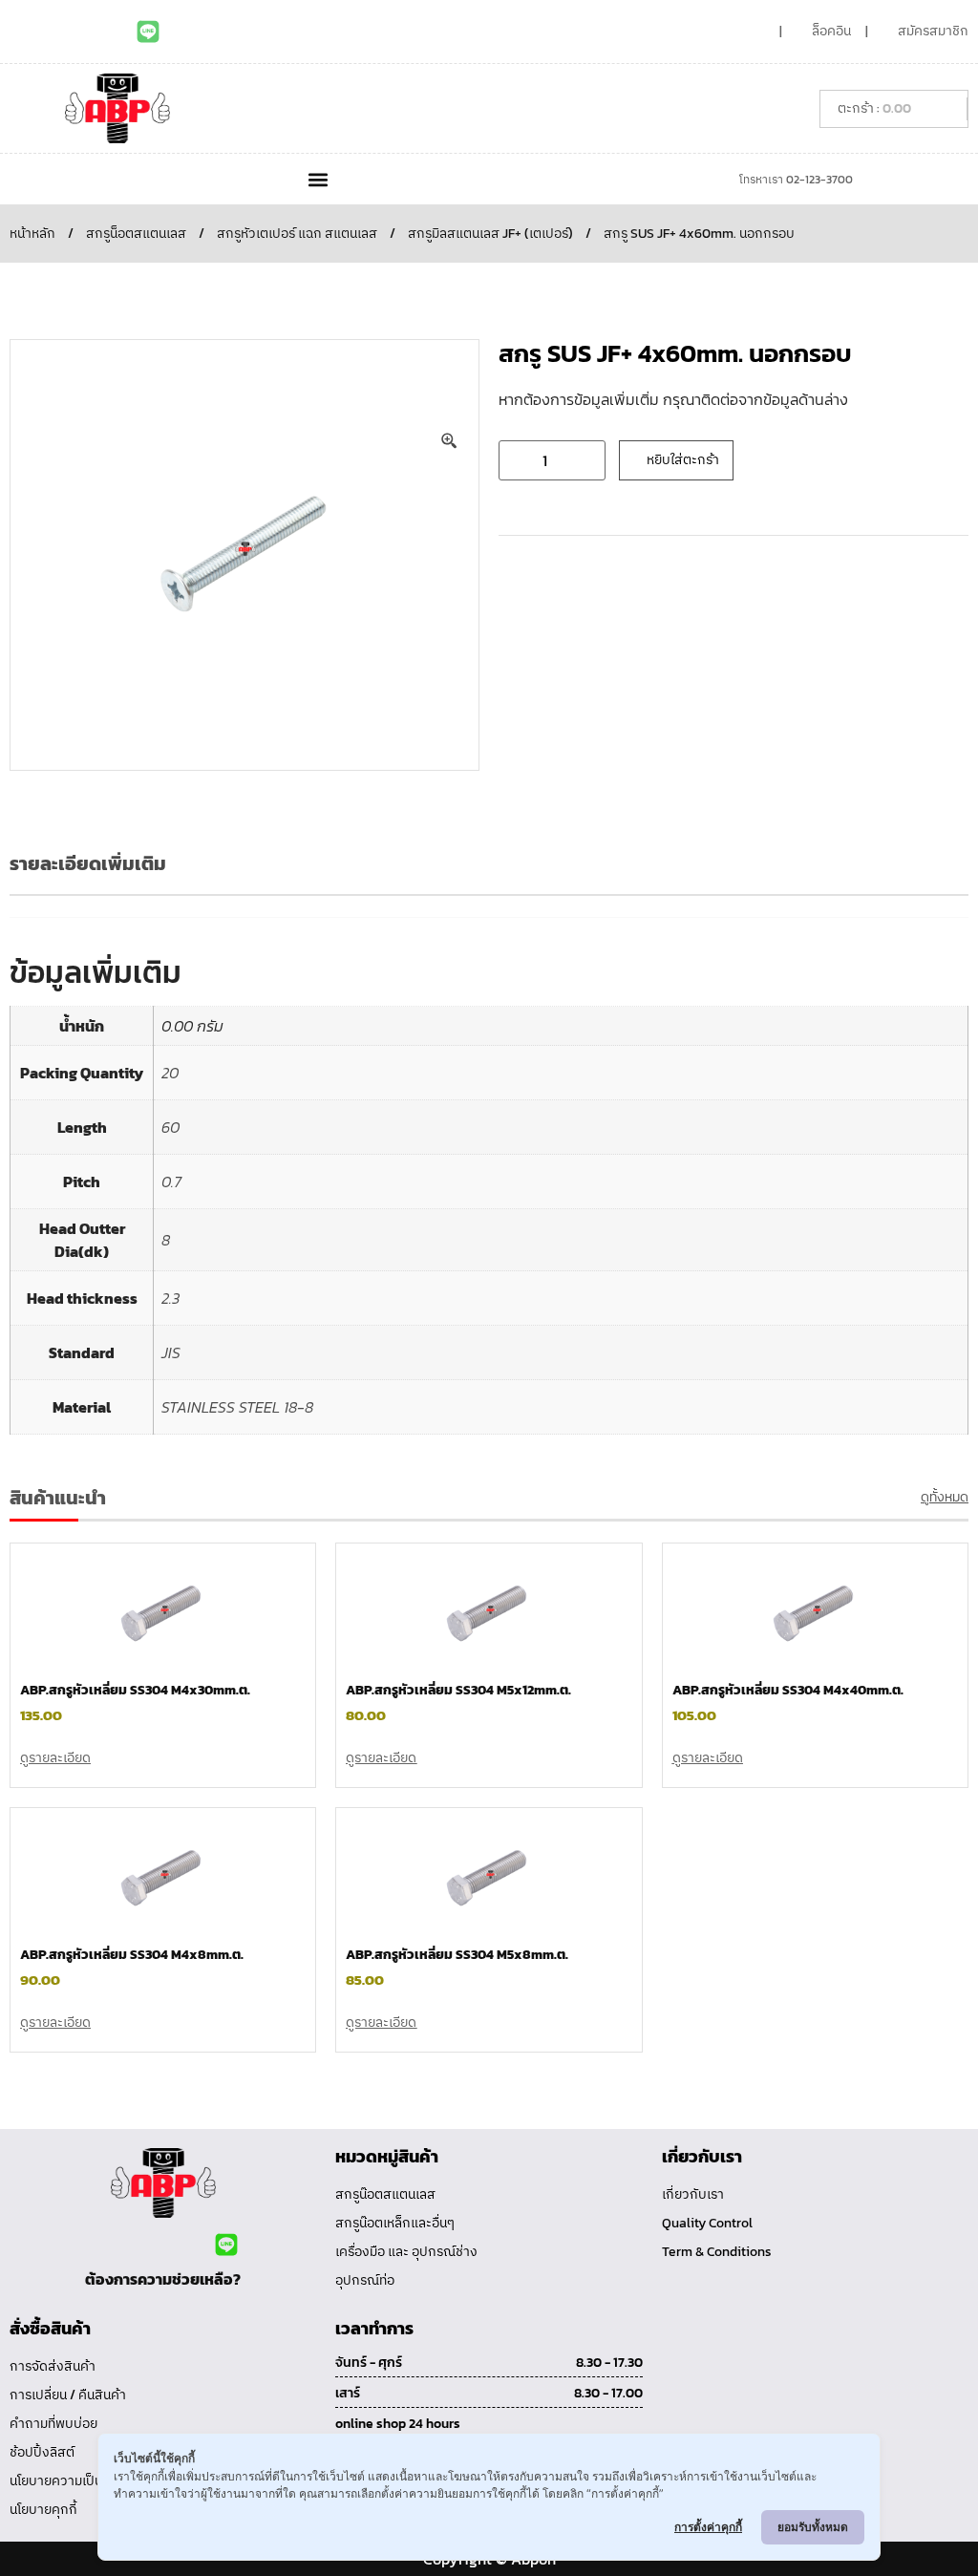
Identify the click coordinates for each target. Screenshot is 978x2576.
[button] (318, 179)
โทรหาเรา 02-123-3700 (796, 180)
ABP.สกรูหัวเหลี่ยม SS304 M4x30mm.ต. (135, 1690)
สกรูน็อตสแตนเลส (136, 234)
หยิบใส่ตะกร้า (683, 460)
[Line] (148, 32)
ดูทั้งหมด (945, 1497)
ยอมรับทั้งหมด (813, 2527)
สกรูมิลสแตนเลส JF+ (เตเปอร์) (490, 234)
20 (170, 1073)
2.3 (170, 1298)
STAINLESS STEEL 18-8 (237, 1407)
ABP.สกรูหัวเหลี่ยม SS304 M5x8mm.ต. (457, 1955)
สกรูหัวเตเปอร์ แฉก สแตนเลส (297, 234)
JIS (171, 1352)
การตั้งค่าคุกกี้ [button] (708, 2527)
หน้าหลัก (32, 234)
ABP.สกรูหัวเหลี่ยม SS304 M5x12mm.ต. (458, 1690)
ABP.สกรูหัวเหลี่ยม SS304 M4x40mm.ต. (788, 1690)
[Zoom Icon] (450, 441)
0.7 (171, 1182)
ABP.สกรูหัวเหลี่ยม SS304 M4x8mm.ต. (132, 1955)
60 (170, 1127)
